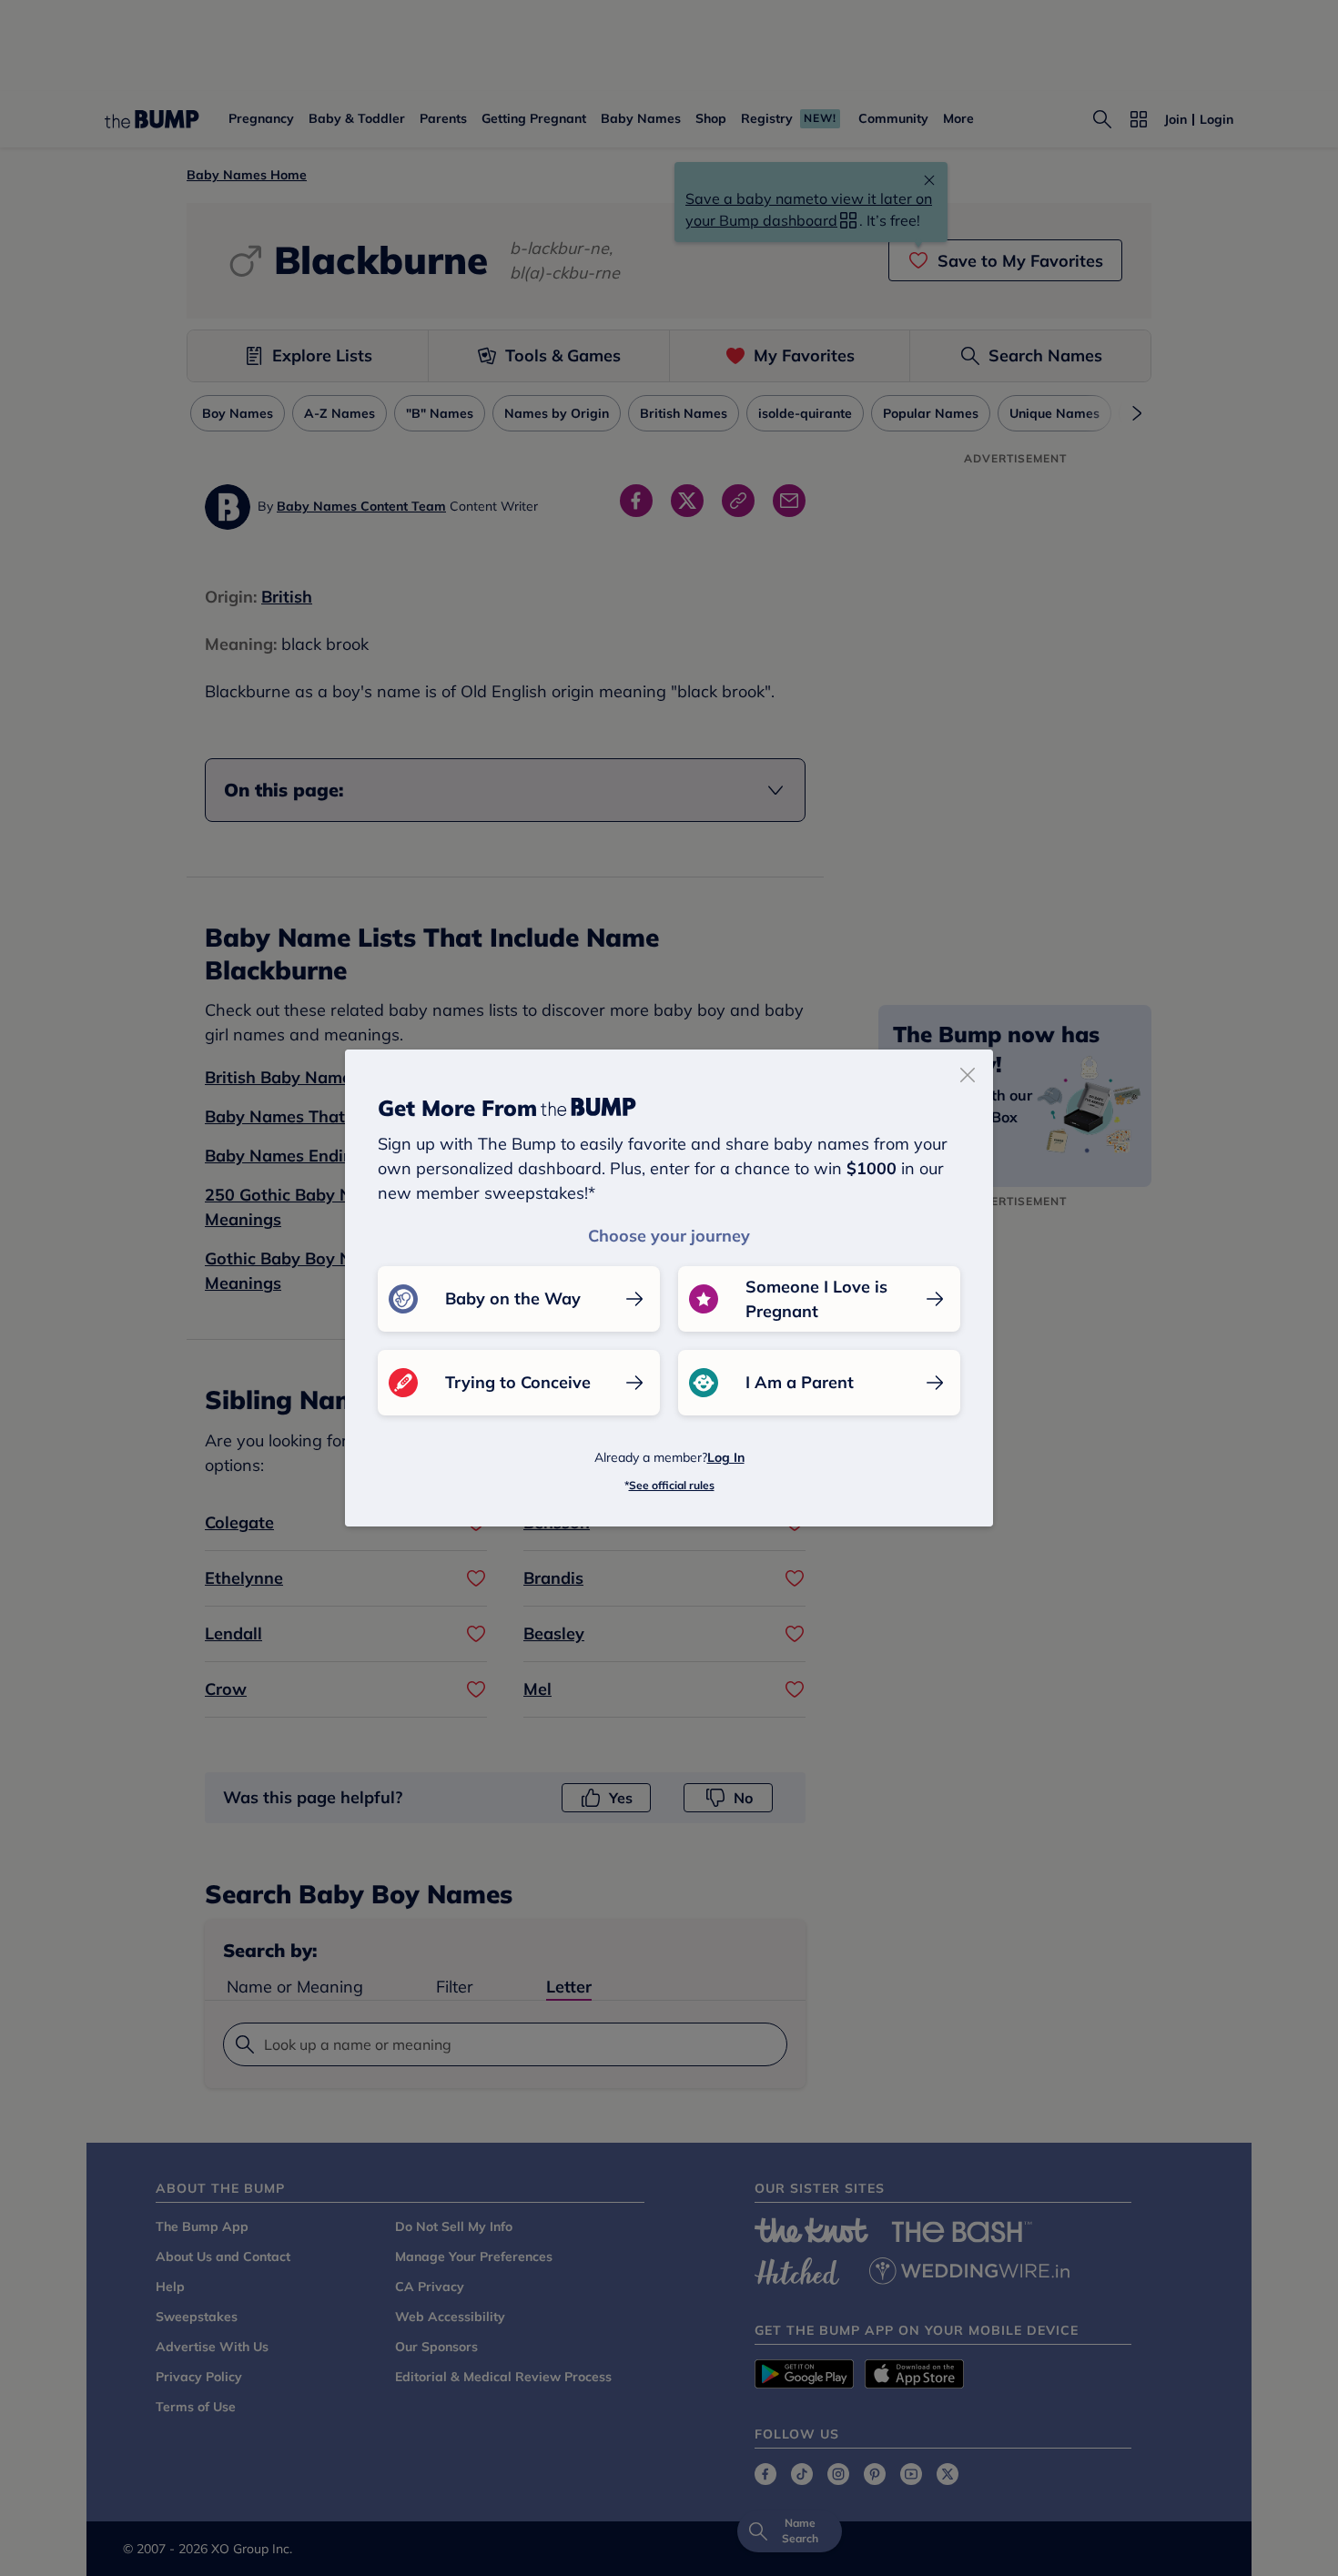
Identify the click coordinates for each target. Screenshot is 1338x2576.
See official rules (672, 1485)
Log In (726, 1457)
